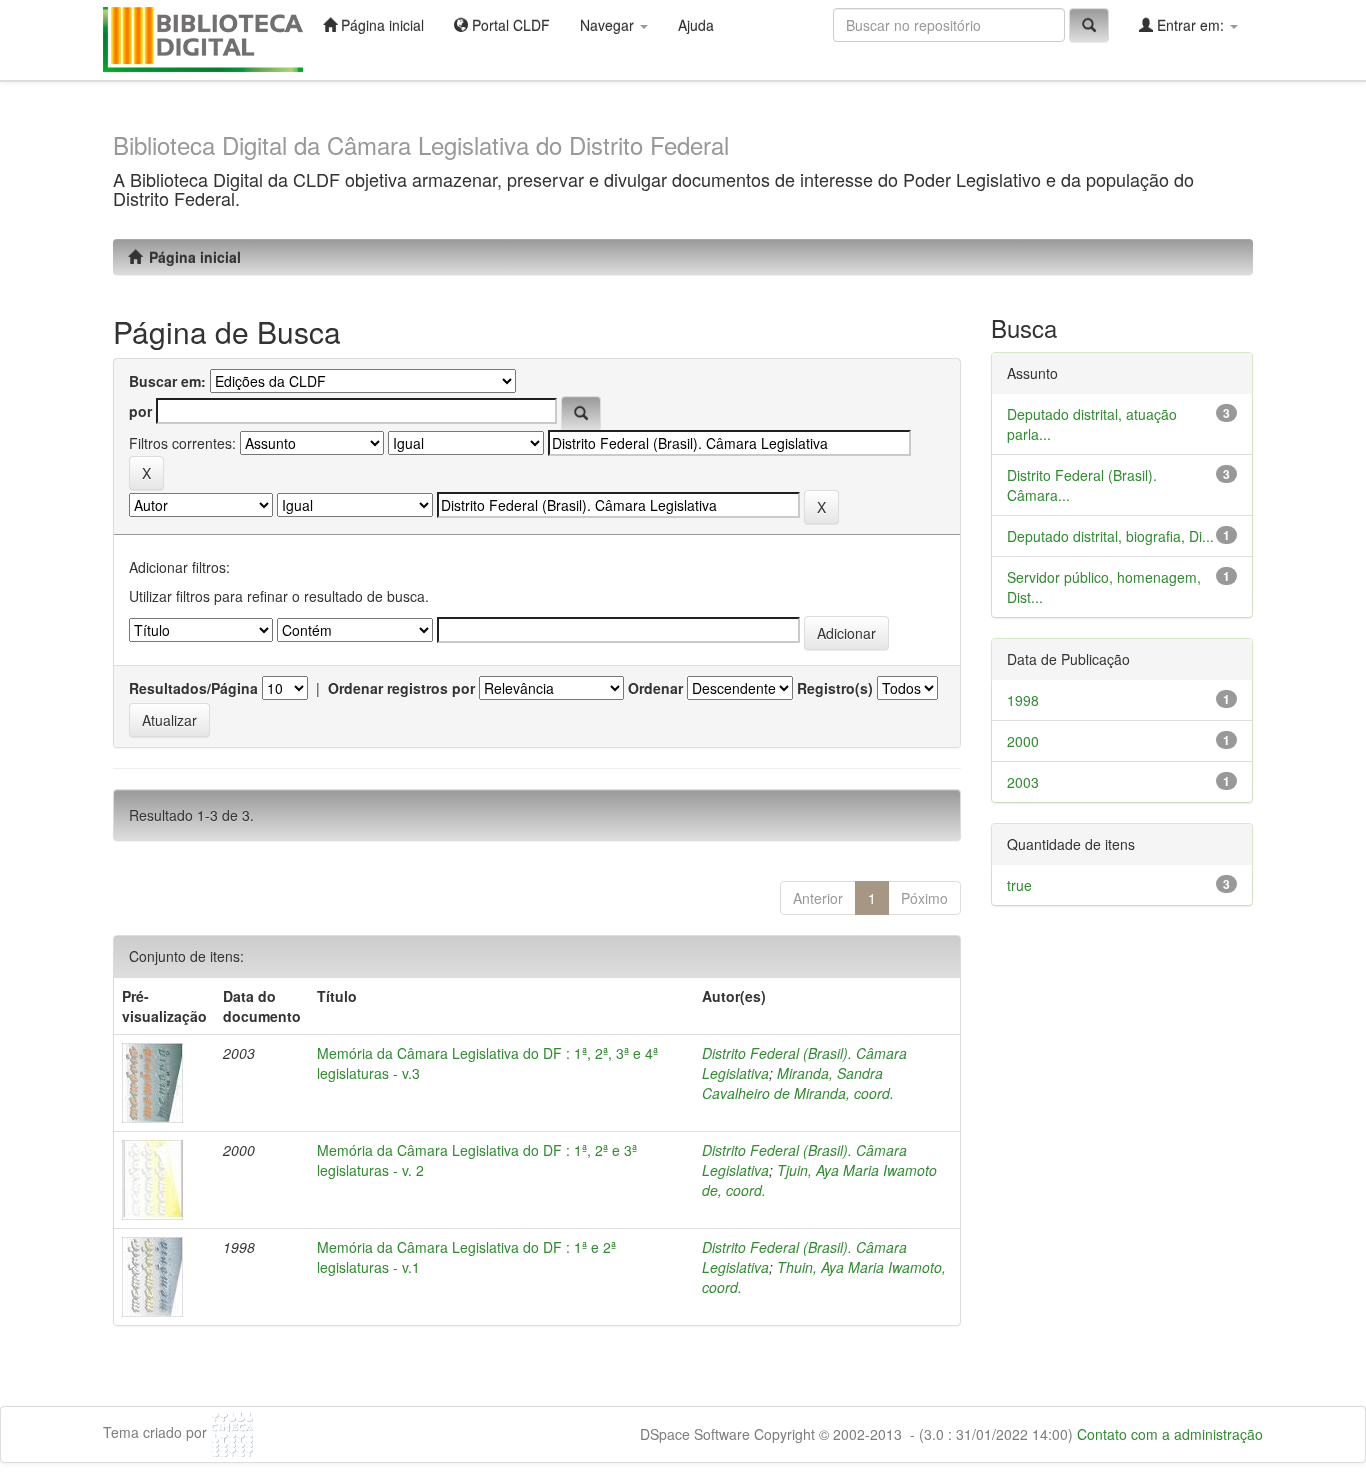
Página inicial (380, 25)
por (140, 411)
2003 (1023, 782)
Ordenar (655, 688)
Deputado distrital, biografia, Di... (1110, 536)
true (1019, 885)
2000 (1023, 741)
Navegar (609, 25)
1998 (1023, 700)
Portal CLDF (509, 25)
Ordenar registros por (401, 688)
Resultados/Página (193, 688)
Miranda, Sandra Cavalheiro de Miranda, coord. (798, 1083)
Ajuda (696, 25)
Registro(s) (835, 688)
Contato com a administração (1170, 1434)
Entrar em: (1190, 25)
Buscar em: (167, 381)
